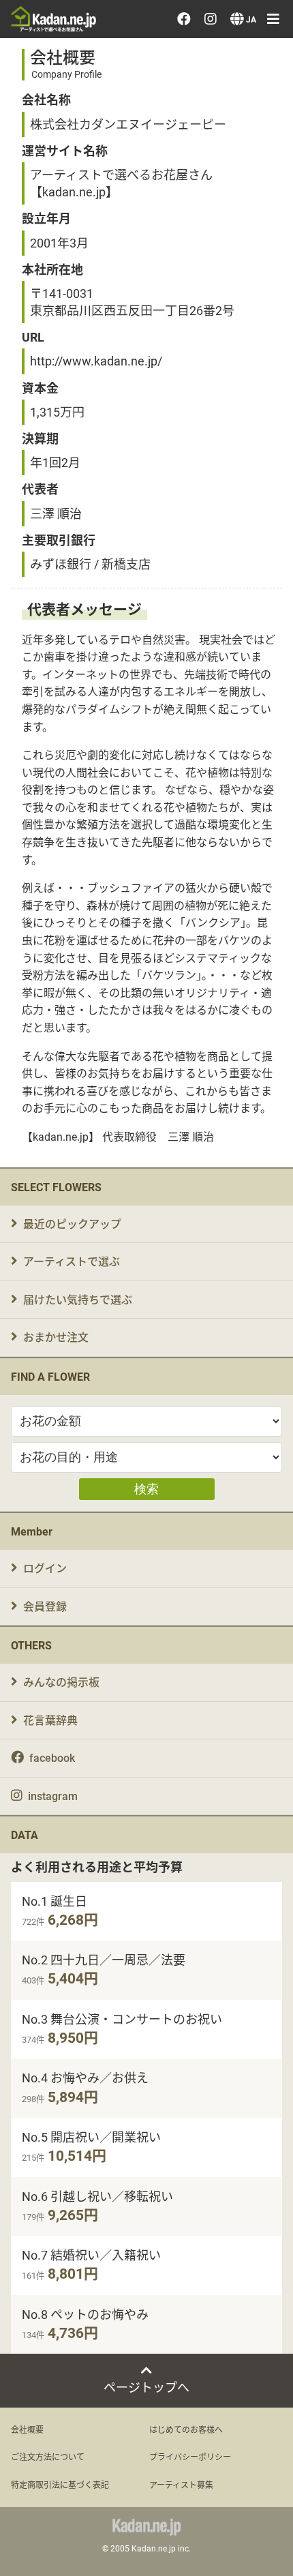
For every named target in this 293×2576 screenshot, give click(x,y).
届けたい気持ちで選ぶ (78, 1299)
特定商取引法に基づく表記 (60, 2485)
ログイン (45, 1568)
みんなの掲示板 (61, 1682)
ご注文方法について (48, 2457)
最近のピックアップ (72, 1224)
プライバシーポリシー (190, 2457)
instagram (53, 1796)
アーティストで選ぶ (72, 1261)
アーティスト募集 (181, 2485)
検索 (146, 1489)
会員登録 (45, 1606)
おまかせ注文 (56, 1337)
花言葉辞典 (50, 1720)
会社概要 (27, 2429)
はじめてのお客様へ (186, 2429)
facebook (52, 1757)
